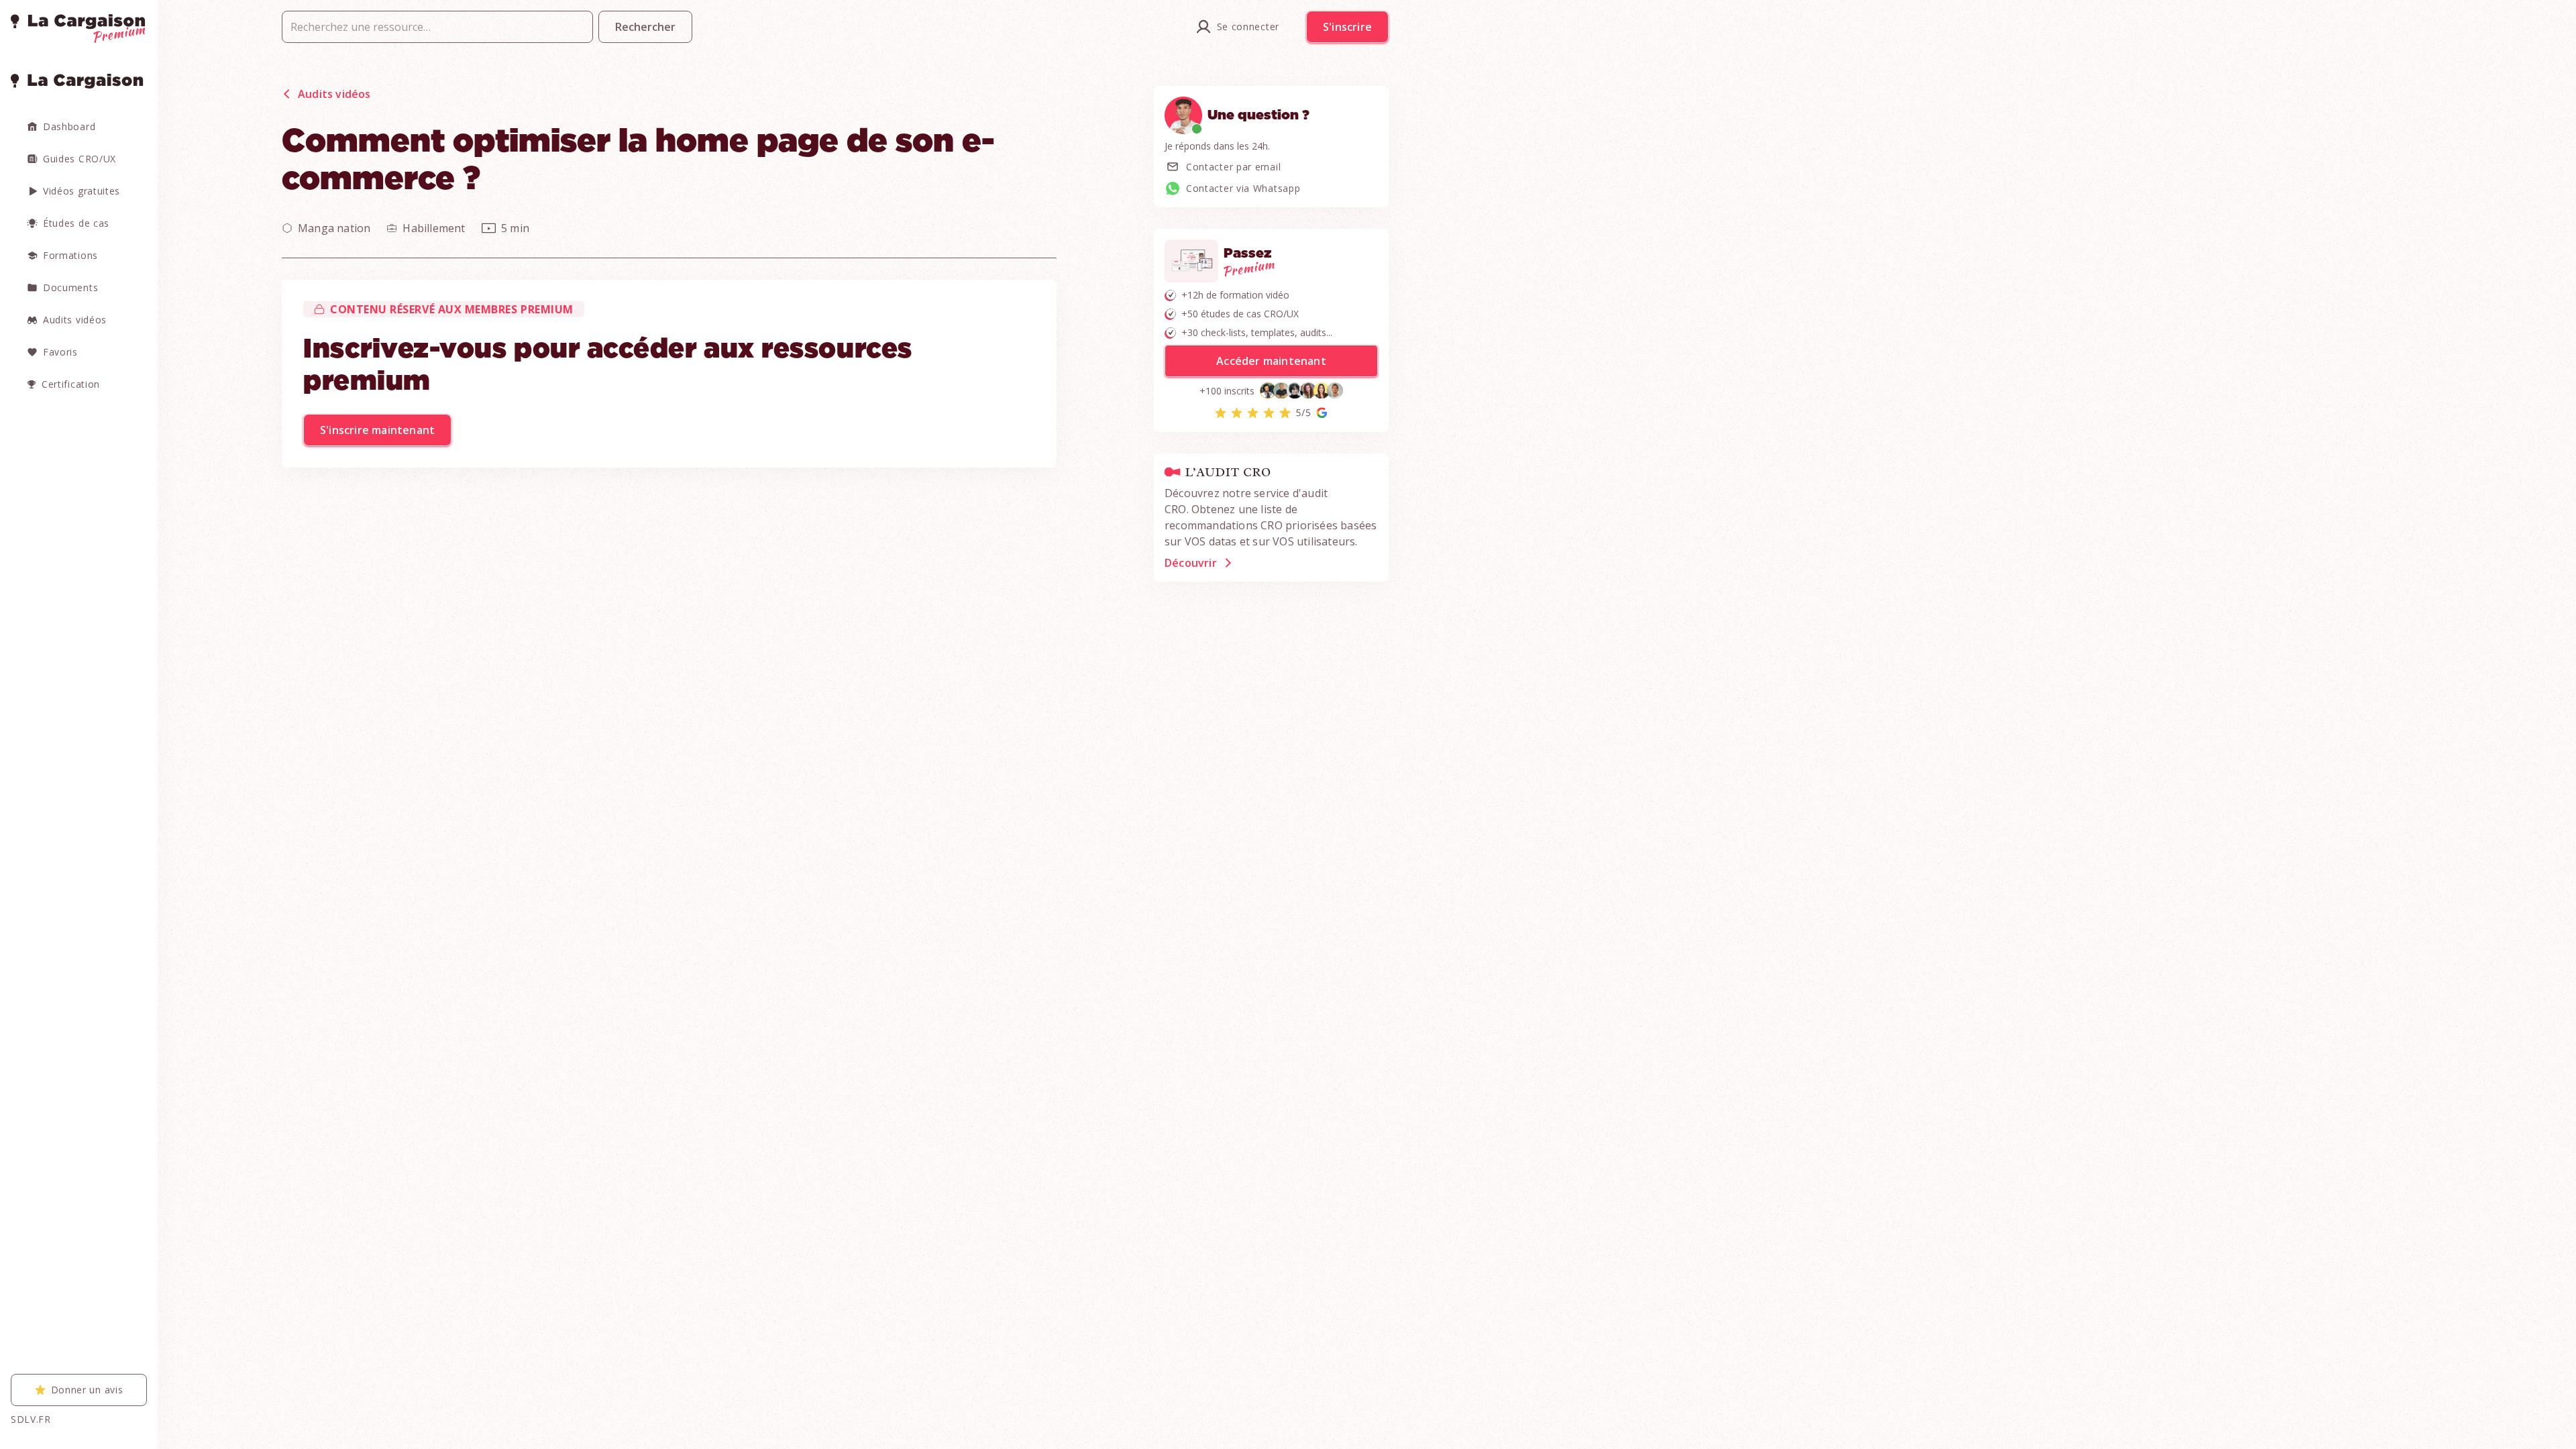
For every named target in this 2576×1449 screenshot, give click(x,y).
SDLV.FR (31, 1419)
